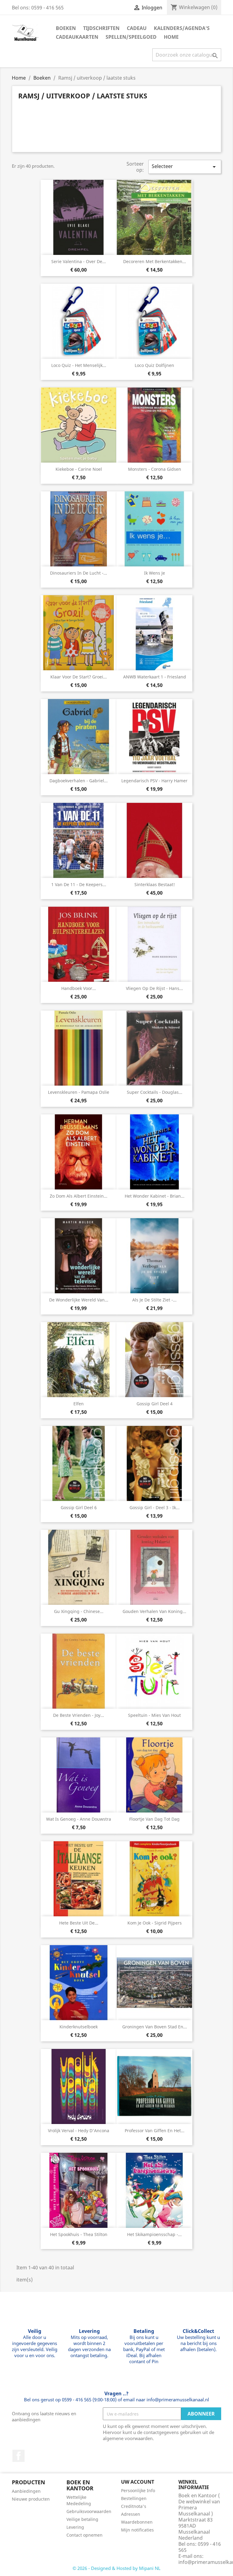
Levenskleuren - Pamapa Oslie (79, 1092)
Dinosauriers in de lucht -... (79, 573)
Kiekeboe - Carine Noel (79, 469)
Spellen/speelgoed (131, 37)
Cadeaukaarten (77, 37)
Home (171, 37)
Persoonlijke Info (138, 2490)
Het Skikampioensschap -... (154, 2234)
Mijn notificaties (137, 2530)
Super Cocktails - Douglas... (155, 1092)
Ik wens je (155, 573)
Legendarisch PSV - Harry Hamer (154, 781)
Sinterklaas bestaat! (155, 884)
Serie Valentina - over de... (79, 261)
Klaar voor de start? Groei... (79, 677)
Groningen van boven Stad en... (155, 2027)
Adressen (131, 2514)
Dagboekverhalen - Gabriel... (79, 781)
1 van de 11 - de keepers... (79, 884)
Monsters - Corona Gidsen (155, 469)
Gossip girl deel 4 (155, 1404)
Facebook (19, 2456)
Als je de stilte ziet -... (154, 1300)
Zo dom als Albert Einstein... (79, 1196)
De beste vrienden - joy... (79, 1715)
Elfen (79, 1404)
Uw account (138, 2482)
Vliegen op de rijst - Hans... (154, 988)
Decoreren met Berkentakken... (155, 261)
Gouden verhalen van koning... (154, 1611)
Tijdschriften (101, 28)
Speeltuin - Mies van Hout (154, 1715)
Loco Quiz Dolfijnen (154, 365)
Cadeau (137, 28)
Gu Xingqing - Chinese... (79, 1611)
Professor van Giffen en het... (155, 2131)
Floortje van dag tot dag (154, 1819)
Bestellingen (134, 2498)
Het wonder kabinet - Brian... (155, 1196)
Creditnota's (134, 2506)
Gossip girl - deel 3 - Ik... (155, 1507)
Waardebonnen (137, 2522)
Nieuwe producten (31, 2499)
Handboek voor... (79, 988)
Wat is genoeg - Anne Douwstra (79, 1819)
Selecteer (185, 167)
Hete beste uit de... (79, 1923)
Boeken (66, 28)
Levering (75, 2527)
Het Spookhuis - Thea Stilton (79, 2234)
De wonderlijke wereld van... (79, 1300)
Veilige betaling (82, 2519)
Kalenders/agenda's (182, 28)
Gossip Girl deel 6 (79, 1507)
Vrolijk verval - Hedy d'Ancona (79, 2131)
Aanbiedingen (26, 2491)
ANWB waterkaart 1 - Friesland (155, 677)
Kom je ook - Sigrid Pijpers (155, 1923)
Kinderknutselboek (79, 2027)
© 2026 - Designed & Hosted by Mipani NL (116, 2568)
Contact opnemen (84, 2535)
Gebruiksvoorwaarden (89, 2511)
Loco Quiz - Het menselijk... (79, 365)
